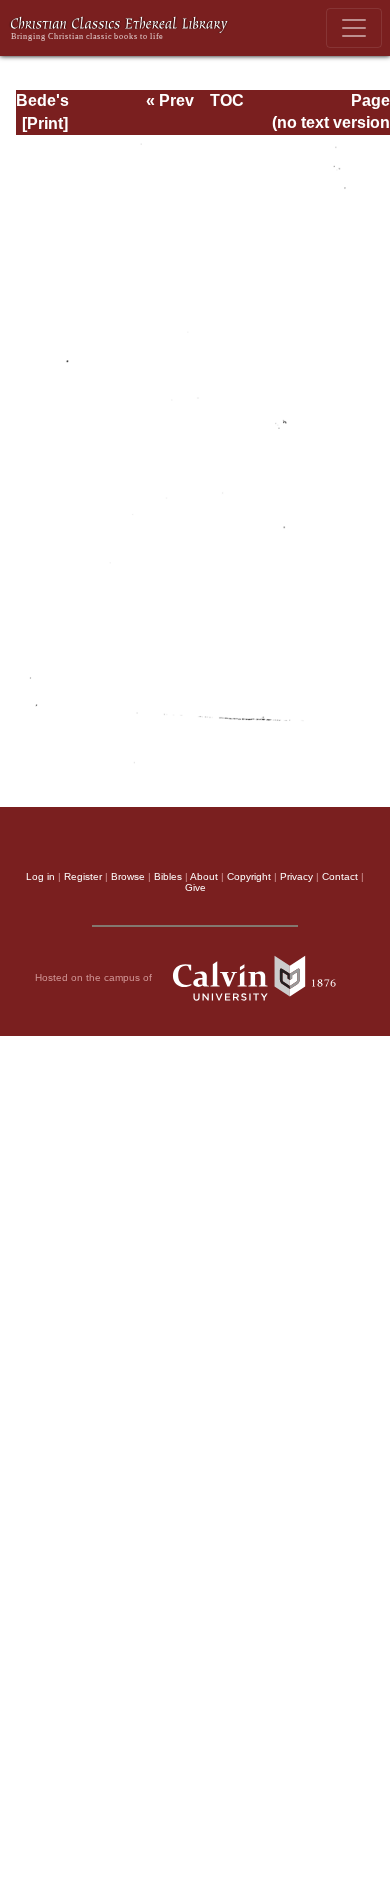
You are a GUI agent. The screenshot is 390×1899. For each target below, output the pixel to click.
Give (195, 887)
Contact (340, 876)
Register (83, 876)
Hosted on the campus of (95, 977)
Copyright (249, 876)
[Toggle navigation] (354, 28)
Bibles (168, 876)
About (204, 876)
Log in (40, 876)
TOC (227, 100)
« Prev (170, 100)
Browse (128, 876)
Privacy (296, 876)
